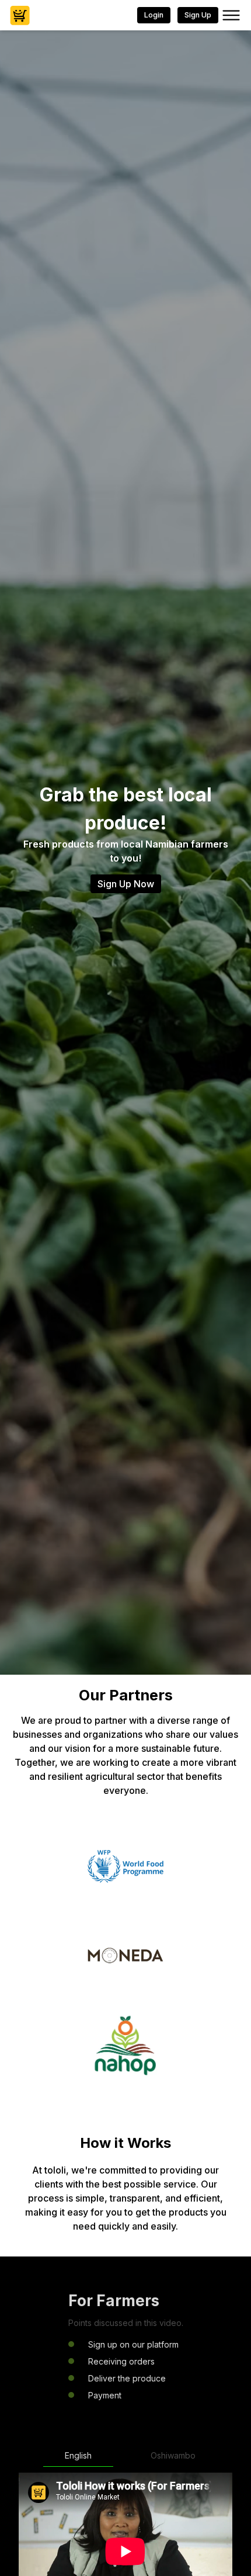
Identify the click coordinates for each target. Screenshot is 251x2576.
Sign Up (198, 15)
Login (154, 15)
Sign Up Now (126, 884)
